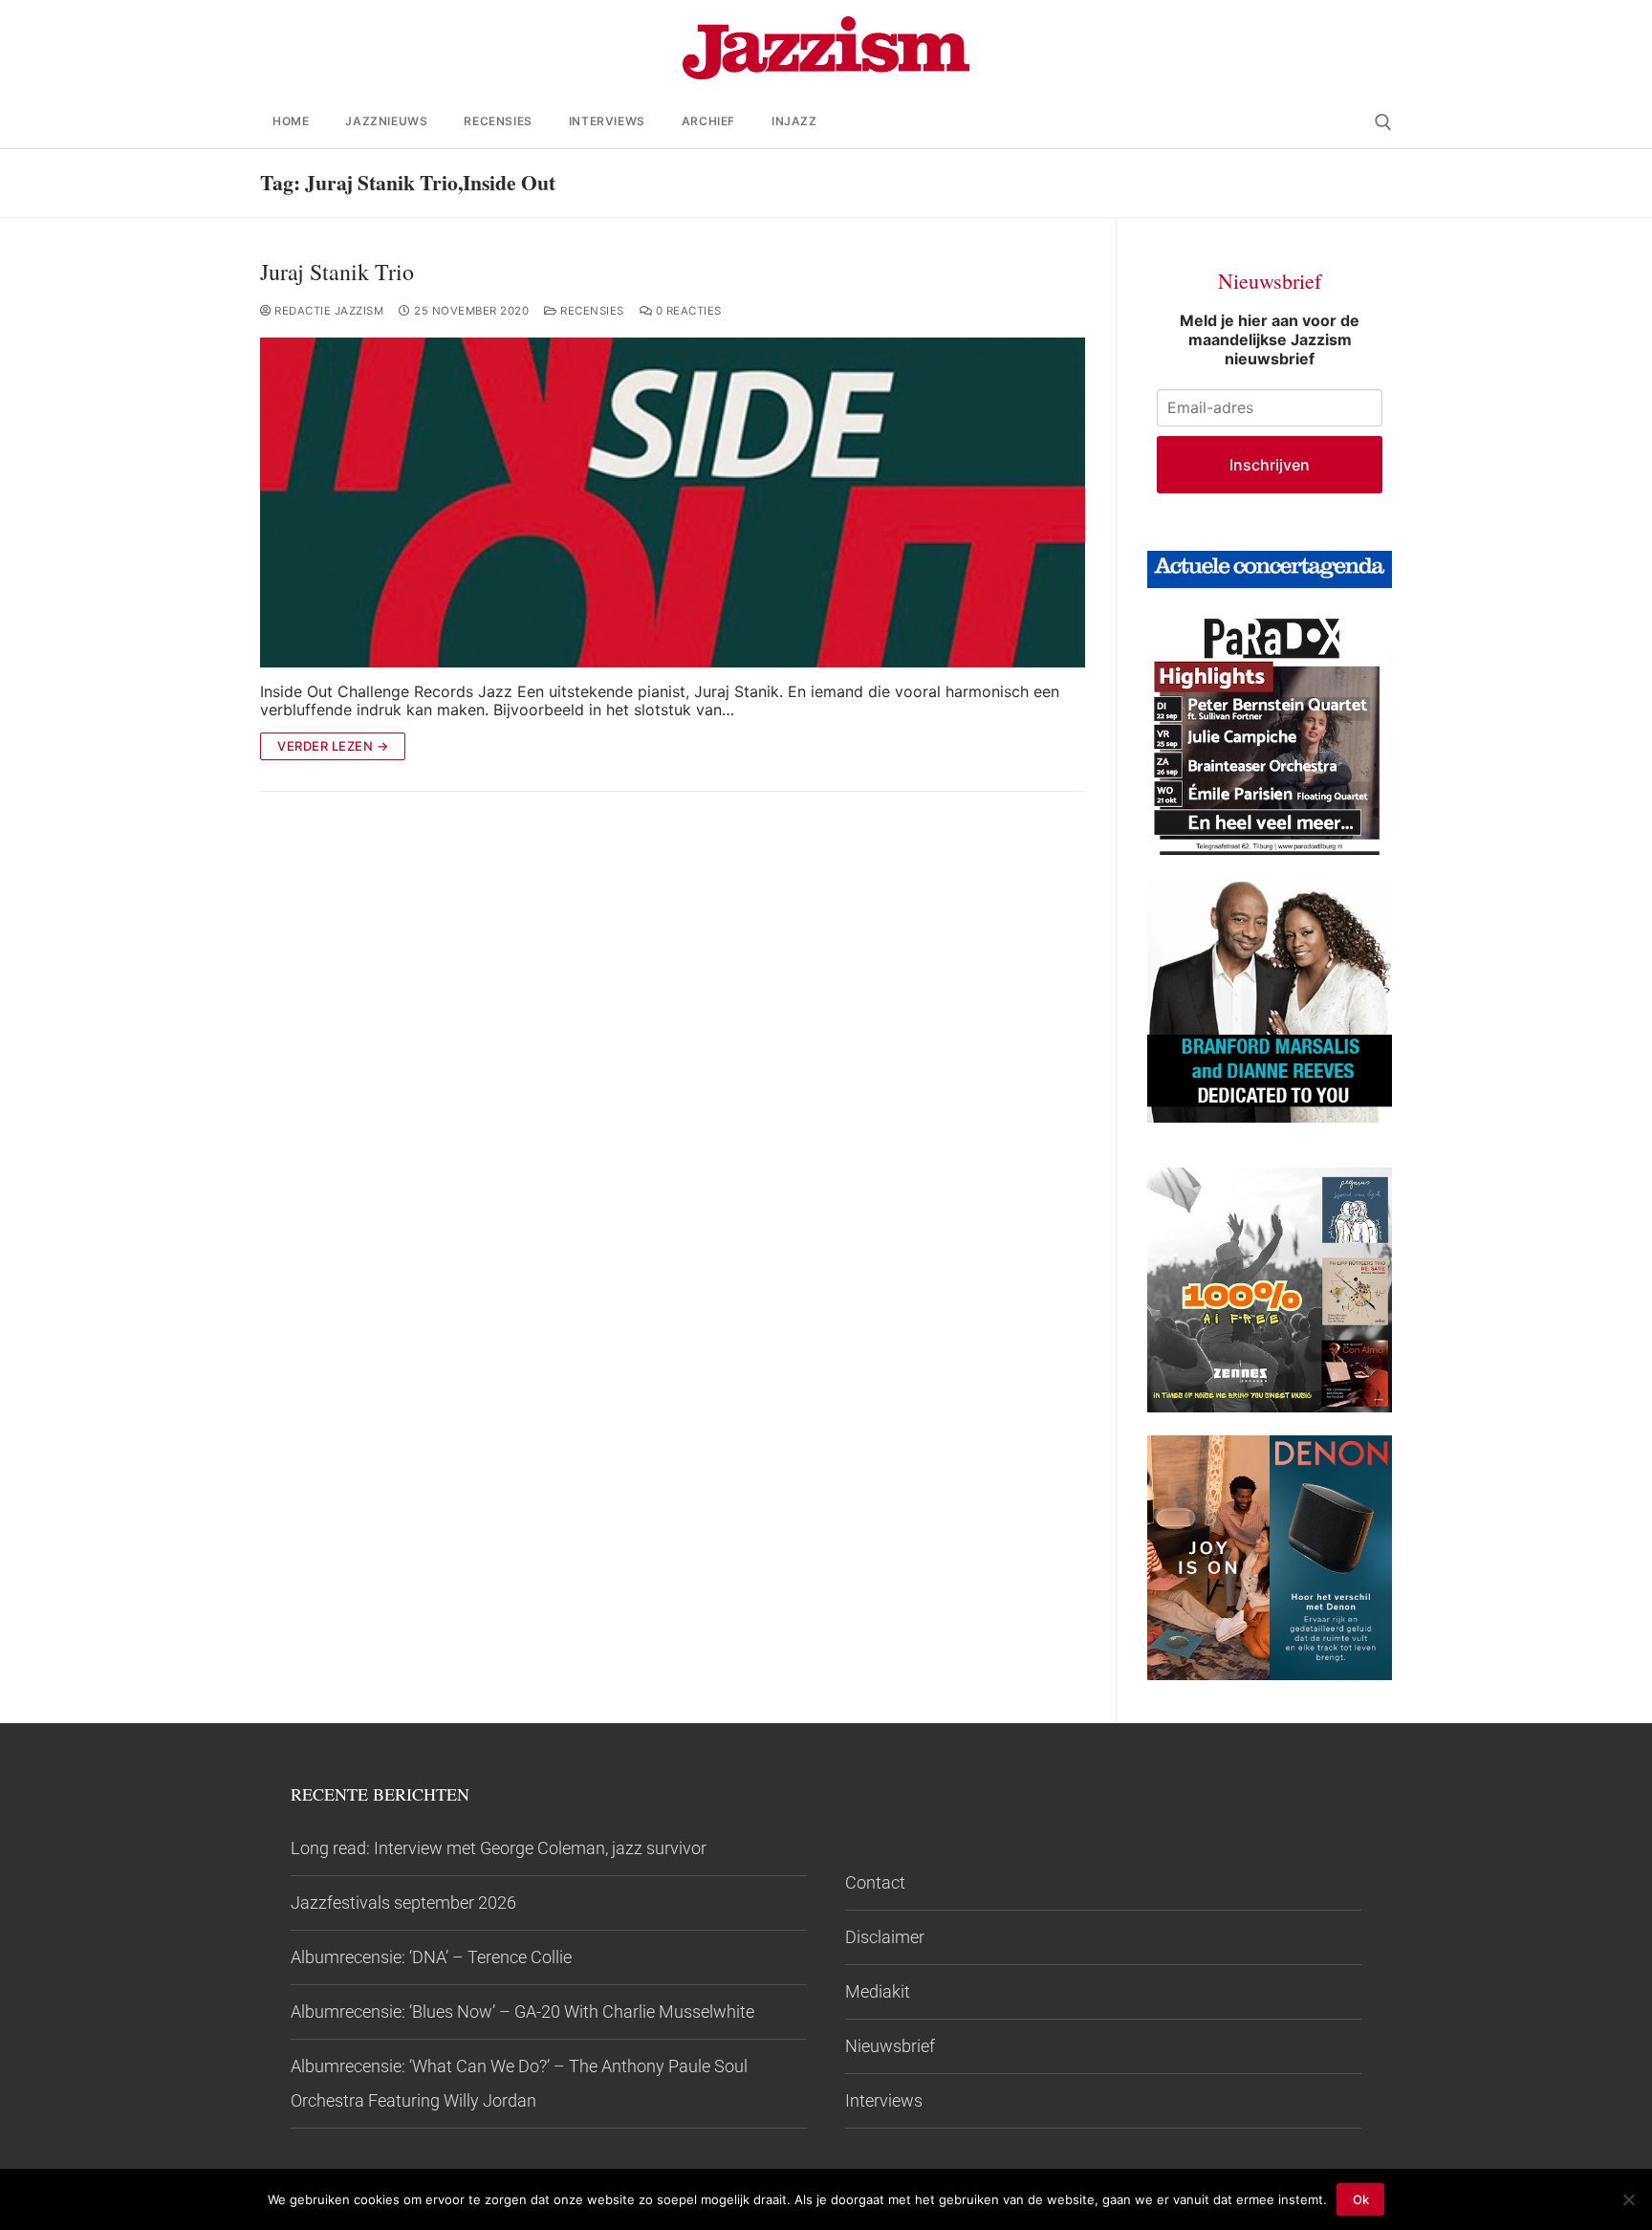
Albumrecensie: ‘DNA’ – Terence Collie (431, 1957)
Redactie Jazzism (327, 311)
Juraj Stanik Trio (337, 272)
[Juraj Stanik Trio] (673, 503)
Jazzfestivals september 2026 (403, 1902)
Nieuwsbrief (890, 2046)
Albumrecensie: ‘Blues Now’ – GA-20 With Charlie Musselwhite (522, 2011)
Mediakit (878, 1991)
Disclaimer (885, 1937)
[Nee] (1628, 2199)
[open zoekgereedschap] (1383, 122)
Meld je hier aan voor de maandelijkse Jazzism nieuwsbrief (1270, 339)
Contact (875, 1882)
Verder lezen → (333, 746)
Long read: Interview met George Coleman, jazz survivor (499, 1848)
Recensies (591, 311)
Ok (1361, 2199)
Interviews (884, 2100)
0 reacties (687, 311)
